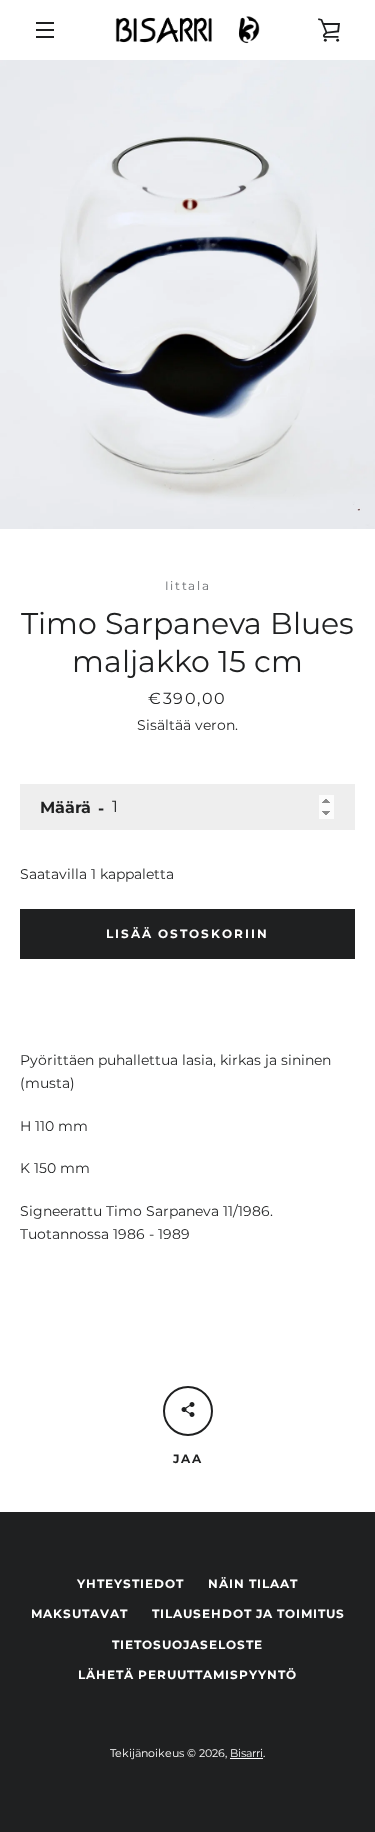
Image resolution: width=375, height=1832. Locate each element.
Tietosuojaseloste (187, 1644)
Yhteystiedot (130, 1583)
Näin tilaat (253, 1583)
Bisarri (246, 1753)
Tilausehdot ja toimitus (248, 1613)
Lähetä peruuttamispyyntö (187, 1674)
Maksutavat (79, 1613)
